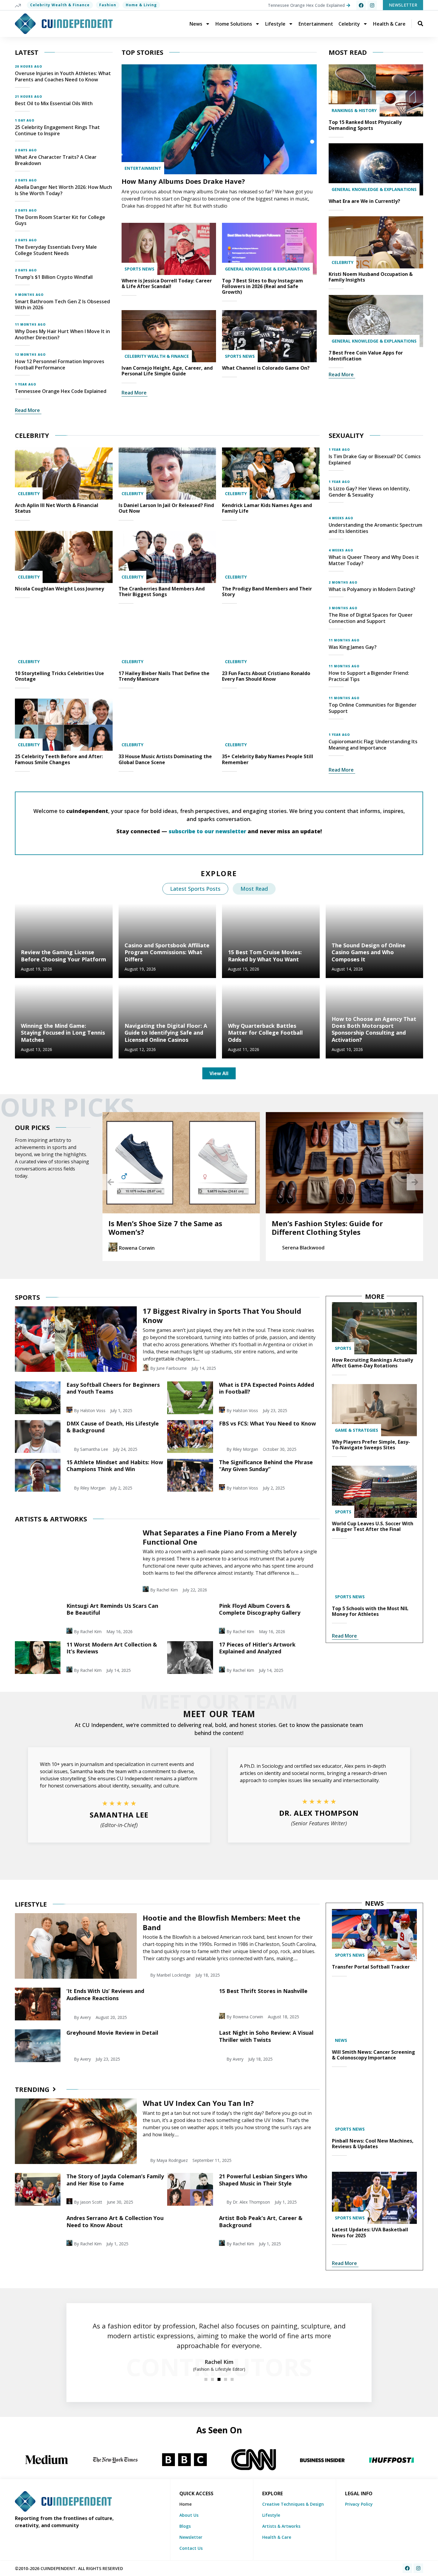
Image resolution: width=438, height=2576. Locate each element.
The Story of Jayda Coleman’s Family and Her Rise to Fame (115, 2180)
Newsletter (191, 2537)
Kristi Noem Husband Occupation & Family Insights (371, 277)
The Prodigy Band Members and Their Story (267, 591)
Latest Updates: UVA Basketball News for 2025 (370, 2232)
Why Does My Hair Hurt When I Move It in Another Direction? (62, 334)
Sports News (139, 269)
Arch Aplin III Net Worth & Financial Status (57, 508)
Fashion (108, 5)
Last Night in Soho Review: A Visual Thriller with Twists (266, 2036)
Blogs (185, 2526)
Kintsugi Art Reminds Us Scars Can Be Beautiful (112, 1609)
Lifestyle (275, 24)
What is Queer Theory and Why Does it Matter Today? (374, 560)
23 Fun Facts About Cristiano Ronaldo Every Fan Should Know (266, 676)
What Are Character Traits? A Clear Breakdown (56, 160)
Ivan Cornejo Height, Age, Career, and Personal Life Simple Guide (167, 371)
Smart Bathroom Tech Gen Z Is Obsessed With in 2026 (62, 305)
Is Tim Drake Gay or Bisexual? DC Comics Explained (375, 460)
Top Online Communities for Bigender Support (373, 708)
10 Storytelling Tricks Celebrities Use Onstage (59, 676)
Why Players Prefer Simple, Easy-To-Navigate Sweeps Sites (371, 1445)
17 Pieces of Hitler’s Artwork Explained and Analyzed (257, 1648)
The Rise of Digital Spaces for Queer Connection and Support (371, 618)
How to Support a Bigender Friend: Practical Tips (369, 676)
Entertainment (316, 24)
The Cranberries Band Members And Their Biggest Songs (162, 591)
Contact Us (191, 2548)
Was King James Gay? (353, 647)
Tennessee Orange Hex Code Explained (61, 391)
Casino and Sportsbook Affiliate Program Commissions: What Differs (167, 952)
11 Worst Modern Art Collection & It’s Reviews (112, 1648)
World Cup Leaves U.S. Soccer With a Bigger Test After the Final (373, 1526)
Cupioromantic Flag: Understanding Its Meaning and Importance (373, 745)
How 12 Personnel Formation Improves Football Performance (60, 364)
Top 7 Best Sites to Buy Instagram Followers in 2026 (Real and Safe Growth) (263, 286)
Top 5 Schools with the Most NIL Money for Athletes (370, 1611)
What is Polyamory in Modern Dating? (372, 589)
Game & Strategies (357, 1430)
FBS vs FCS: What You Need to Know (267, 1423)
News (196, 24)
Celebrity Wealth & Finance (60, 5)
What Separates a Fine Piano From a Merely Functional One (220, 1537)
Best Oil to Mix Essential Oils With (54, 103)
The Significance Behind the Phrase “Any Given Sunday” (266, 1466)
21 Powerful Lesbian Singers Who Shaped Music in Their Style (263, 2180)
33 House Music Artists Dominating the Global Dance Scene (165, 759)
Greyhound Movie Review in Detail (112, 2033)
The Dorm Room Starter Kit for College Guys (60, 220)
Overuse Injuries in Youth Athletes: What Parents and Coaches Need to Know (63, 76)
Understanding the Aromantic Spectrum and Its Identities (375, 528)
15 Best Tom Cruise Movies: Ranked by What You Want (265, 956)
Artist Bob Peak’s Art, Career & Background (261, 2221)
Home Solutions (234, 24)
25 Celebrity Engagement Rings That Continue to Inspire (57, 130)
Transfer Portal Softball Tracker (371, 1967)
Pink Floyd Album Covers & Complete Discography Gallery (260, 1609)
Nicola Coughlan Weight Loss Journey (59, 589)
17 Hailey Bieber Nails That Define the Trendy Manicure (164, 676)
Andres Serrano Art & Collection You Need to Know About (115, 2221)
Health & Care (389, 24)
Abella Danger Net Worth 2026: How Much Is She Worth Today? (63, 190)
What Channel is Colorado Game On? (266, 368)
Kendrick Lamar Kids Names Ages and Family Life (267, 508)
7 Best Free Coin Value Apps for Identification (366, 356)
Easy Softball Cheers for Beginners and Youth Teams (113, 1388)
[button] (111, 1182)
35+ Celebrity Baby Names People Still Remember (268, 759)
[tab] (195, 889)
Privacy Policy (359, 2504)
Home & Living (141, 5)
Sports (343, 1348)
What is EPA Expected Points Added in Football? (267, 1388)
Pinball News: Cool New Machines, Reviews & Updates (373, 2144)
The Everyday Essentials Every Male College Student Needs (56, 250)
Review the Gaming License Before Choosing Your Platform (63, 956)
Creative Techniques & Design (293, 2504)
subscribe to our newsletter (207, 831)
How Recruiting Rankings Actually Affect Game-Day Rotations (372, 1363)
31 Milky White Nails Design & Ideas (354, 1223)
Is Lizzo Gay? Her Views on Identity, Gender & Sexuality (369, 492)
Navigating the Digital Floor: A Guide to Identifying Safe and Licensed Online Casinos (166, 1033)
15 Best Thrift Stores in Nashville (263, 1991)
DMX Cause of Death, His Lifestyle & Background (113, 1427)
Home (185, 2504)
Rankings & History (354, 110)
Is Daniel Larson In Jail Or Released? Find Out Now (166, 508)
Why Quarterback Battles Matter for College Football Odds (265, 1033)
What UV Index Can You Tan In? (198, 2103)
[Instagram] (372, 5)
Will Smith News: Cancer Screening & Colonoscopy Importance (373, 2055)
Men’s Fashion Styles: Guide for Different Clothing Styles (183, 1228)
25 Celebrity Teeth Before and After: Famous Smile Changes (59, 759)
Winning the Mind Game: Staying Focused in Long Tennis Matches (63, 1033)
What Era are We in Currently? (364, 201)
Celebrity (349, 24)
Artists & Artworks (281, 2526)
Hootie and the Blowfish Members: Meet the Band (222, 1922)
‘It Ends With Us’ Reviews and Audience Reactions (105, 1994)
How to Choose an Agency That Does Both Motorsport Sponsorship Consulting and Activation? (374, 1029)
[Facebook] (361, 5)
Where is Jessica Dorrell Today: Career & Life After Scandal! (167, 283)
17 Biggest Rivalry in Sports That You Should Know (222, 1316)
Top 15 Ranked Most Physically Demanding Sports (365, 125)
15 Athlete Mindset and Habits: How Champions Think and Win (115, 1466)
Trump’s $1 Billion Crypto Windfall (54, 277)
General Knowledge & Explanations (267, 269)
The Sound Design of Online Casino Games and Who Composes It (369, 952)
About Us (189, 2515)
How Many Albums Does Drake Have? (183, 181)
